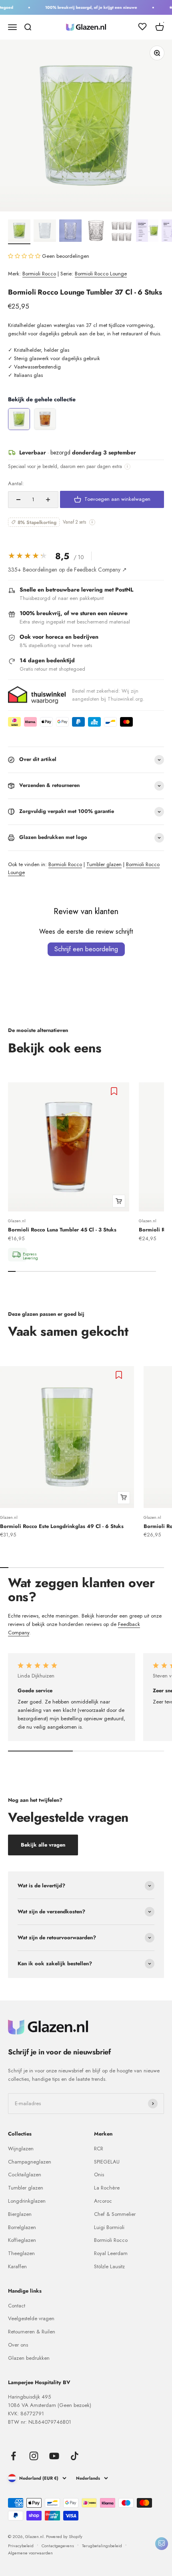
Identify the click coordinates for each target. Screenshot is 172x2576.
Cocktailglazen (25, 2175)
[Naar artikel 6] (147, 232)
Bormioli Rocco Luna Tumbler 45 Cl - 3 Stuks (62, 1230)
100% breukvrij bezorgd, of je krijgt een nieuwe (86, 7)
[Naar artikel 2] (45, 232)
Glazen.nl (17, 1221)
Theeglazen (21, 2253)
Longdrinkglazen (27, 2201)
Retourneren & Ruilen (32, 2332)
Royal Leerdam (111, 2253)
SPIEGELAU (107, 2162)
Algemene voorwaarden (30, 2553)
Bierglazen (20, 2214)
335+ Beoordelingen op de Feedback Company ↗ (67, 570)
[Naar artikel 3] (70, 232)
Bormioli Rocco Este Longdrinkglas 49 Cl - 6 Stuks (62, 1526)
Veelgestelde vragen (31, 2318)
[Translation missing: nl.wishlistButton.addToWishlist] (115, 1091)
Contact (17, 2306)
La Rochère (107, 2188)
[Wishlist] (142, 28)
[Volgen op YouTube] (54, 2456)
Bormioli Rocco (39, 274)
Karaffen (17, 2266)
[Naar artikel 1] (19, 232)
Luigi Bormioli (109, 2227)
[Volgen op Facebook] (13, 2456)
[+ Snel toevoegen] (119, 1201)
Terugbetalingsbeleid (102, 2546)
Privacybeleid (21, 2546)
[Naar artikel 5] (122, 232)
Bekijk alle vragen (43, 1845)
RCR (99, 2149)
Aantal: (16, 483)
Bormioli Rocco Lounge (101, 274)
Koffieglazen (22, 2240)
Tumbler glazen (104, 864)
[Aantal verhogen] (48, 500)
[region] (86, 419)
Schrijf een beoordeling (86, 949)
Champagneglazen (30, 2162)
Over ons (18, 2345)
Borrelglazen (22, 2227)
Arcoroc (103, 2201)
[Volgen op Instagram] (34, 2456)
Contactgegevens (58, 2546)
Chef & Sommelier (115, 2214)
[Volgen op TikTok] (75, 2456)
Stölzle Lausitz (109, 2266)
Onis (99, 2175)
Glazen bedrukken (29, 2358)
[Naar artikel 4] (96, 232)
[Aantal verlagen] (18, 500)
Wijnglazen (21, 2149)
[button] (25, 256)
